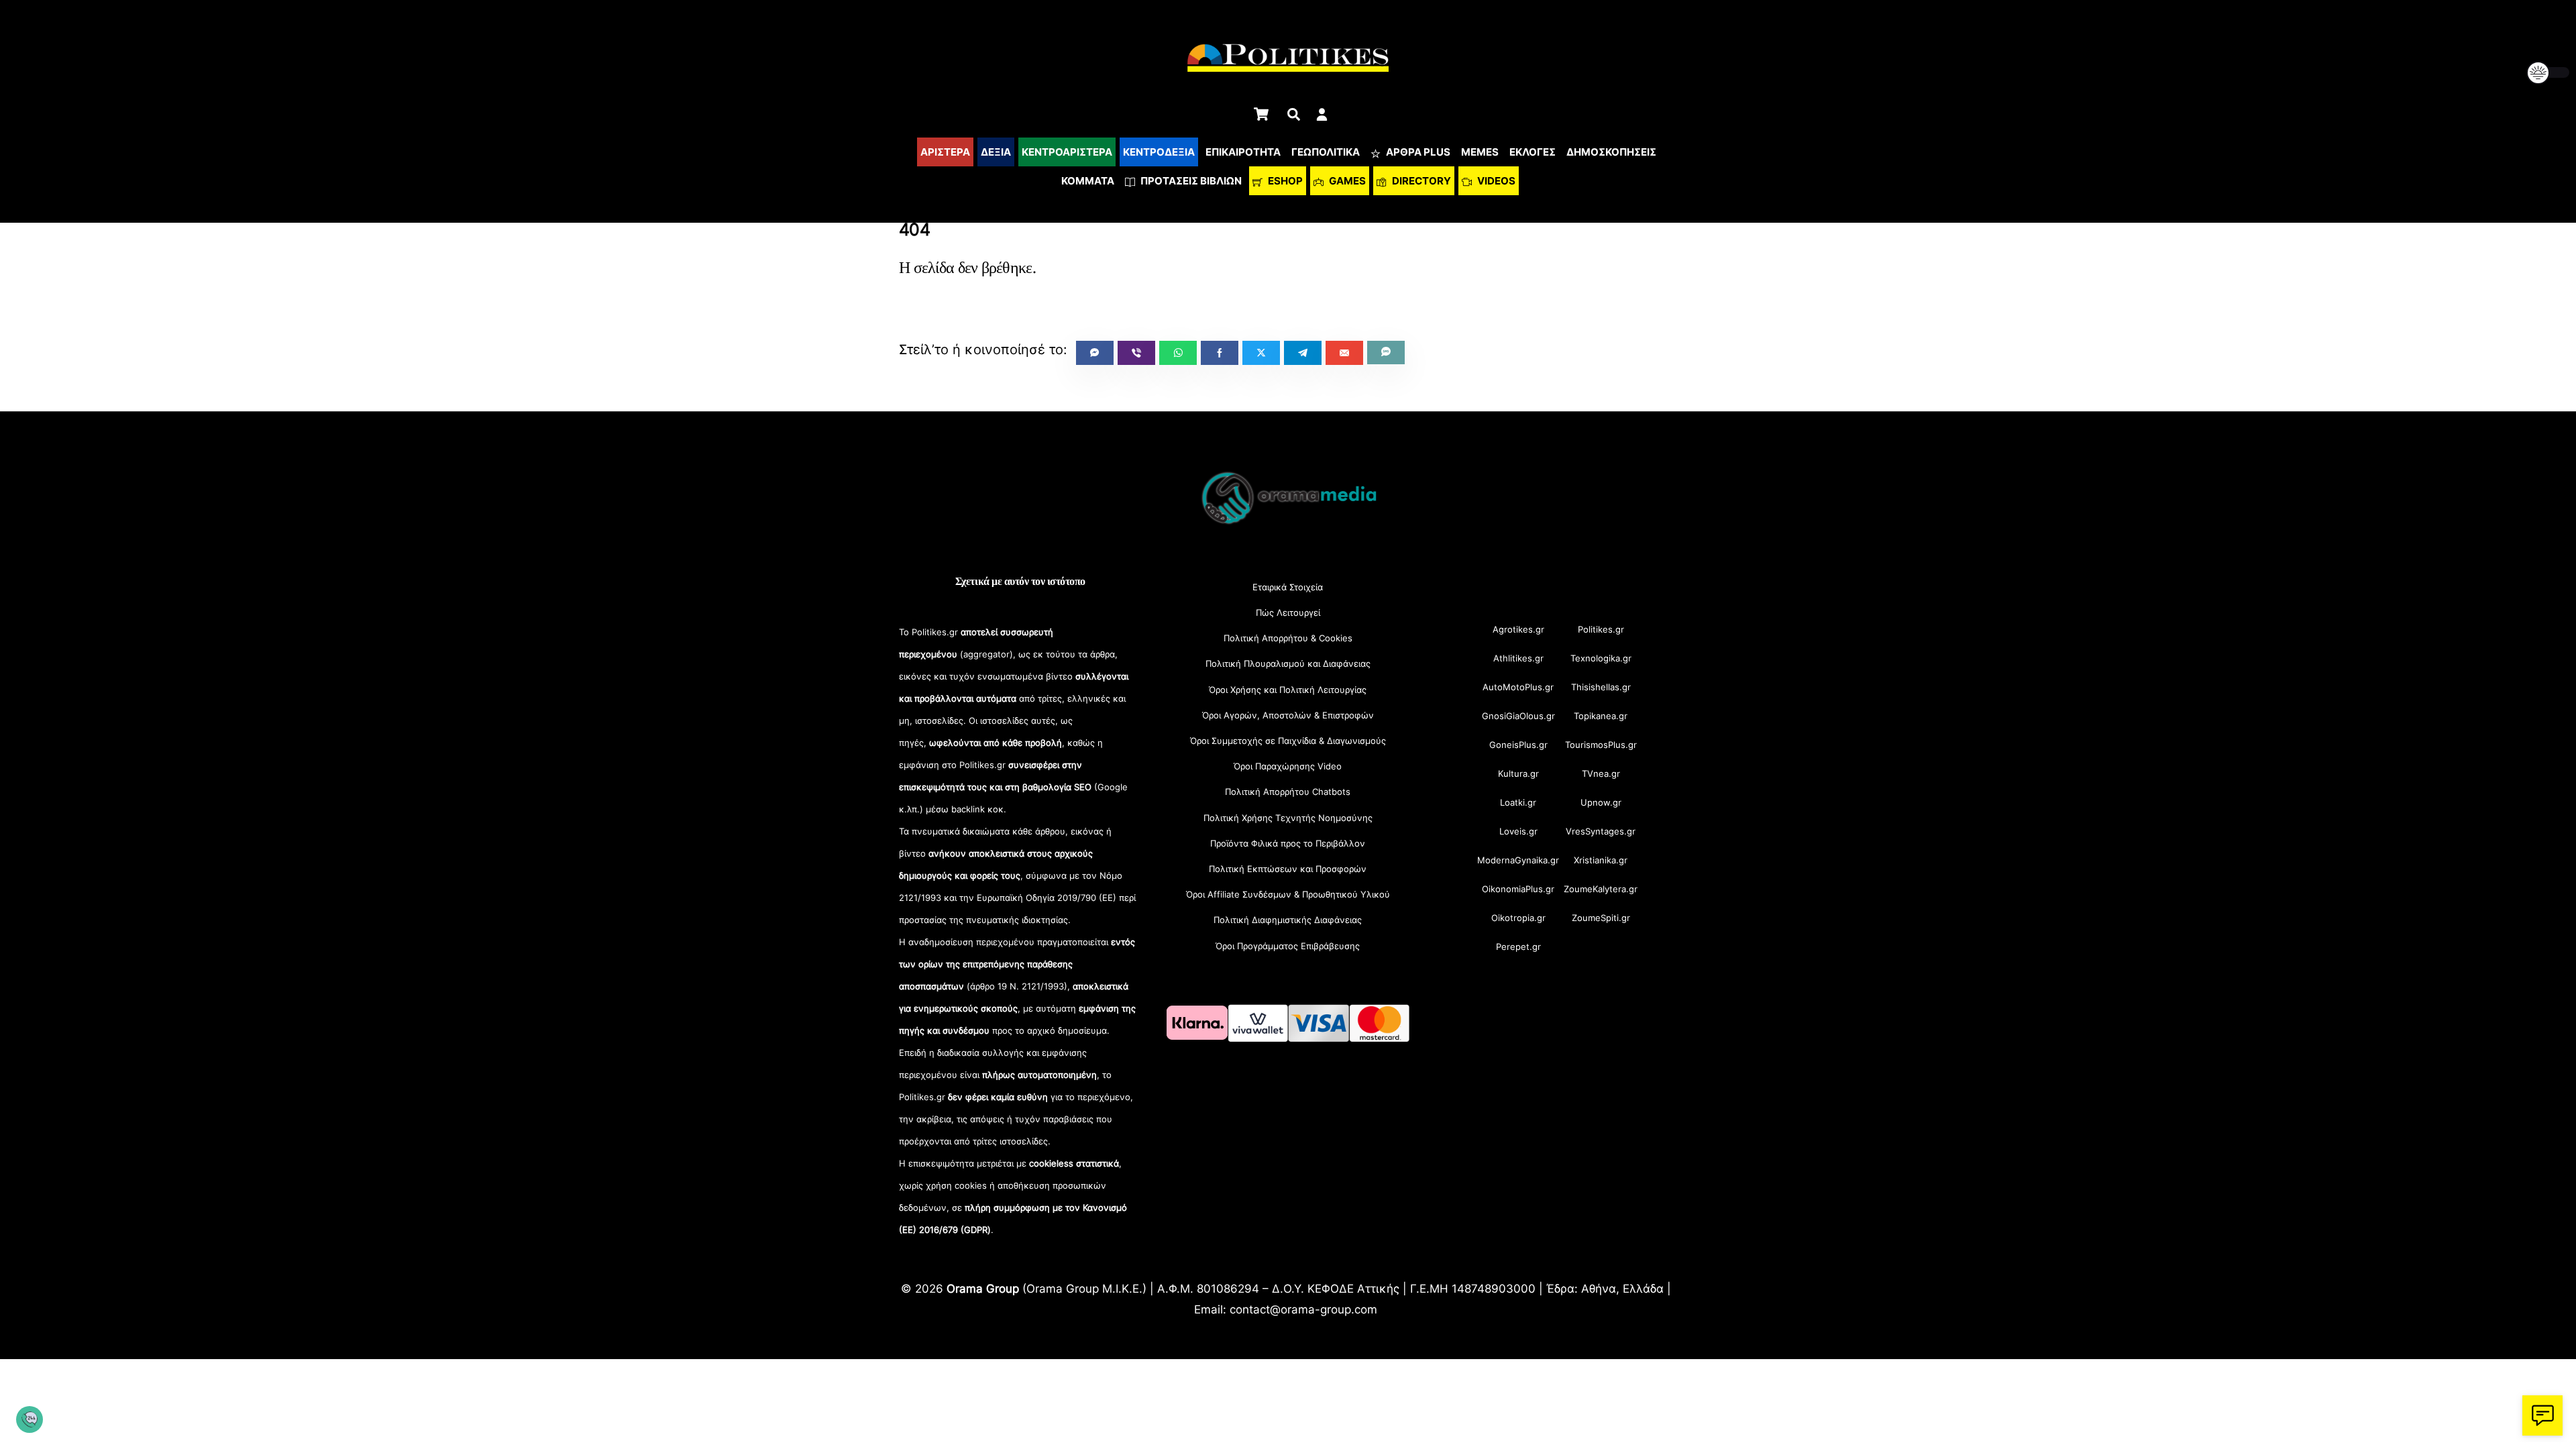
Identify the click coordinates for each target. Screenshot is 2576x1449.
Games (1346, 181)
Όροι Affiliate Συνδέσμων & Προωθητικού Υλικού (1288, 894)
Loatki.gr (1518, 802)
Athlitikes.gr (1518, 658)
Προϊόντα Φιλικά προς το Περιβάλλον (1288, 843)
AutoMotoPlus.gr (1518, 687)
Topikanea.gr (1601, 716)
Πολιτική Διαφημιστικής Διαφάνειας (1288, 920)
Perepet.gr (1518, 947)
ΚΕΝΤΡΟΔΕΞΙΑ (1159, 152)
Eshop (1284, 181)
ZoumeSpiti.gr (1601, 918)
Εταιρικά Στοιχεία (1288, 587)
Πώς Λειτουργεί (1288, 612)
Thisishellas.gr (1601, 687)
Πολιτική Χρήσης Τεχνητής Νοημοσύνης (1288, 818)
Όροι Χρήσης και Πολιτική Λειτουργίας (1288, 690)
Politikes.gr (1601, 629)
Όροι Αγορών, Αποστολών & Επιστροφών (1288, 715)
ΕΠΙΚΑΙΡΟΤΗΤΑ (1243, 152)
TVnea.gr (1601, 773)
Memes (1480, 152)
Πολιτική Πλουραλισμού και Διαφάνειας (1288, 663)
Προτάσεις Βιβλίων (1190, 181)
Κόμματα (1088, 181)
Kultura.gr (1518, 773)
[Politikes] (1288, 523)
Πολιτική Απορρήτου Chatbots (1288, 792)
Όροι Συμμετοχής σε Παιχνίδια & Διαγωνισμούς (1288, 741)
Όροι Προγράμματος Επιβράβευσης (1288, 946)
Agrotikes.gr (1518, 629)
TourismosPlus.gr (1601, 745)
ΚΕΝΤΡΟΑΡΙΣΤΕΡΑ (1067, 152)
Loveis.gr (1518, 831)
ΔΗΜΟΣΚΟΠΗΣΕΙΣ (1611, 152)
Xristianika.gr (1601, 860)
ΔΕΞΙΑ (996, 152)
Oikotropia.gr (1518, 918)
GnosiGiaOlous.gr (1518, 716)
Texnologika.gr (1601, 658)
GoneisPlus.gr (1518, 745)
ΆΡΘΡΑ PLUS (1417, 152)
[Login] (1322, 114)
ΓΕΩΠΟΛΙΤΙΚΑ (1326, 152)
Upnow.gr (1601, 802)
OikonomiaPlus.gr (1518, 889)
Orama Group (983, 1288)
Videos (1495, 181)
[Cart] (1261, 114)
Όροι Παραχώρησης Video (1288, 766)
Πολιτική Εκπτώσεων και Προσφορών (1288, 869)
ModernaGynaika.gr (1518, 860)
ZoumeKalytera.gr (1601, 889)
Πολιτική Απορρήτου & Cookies (1288, 638)
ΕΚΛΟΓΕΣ (1533, 152)
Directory (1420, 181)
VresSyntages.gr (1601, 831)
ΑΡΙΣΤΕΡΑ (945, 152)
